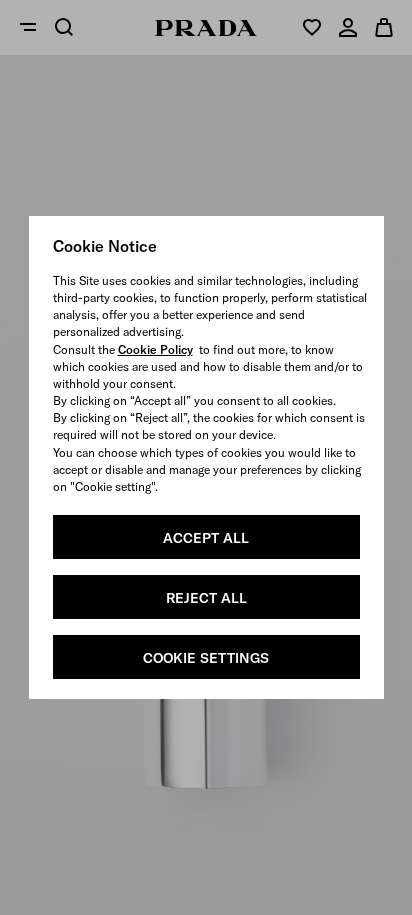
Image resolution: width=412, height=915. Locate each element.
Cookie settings (206, 658)
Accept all (206, 538)
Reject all (206, 598)
